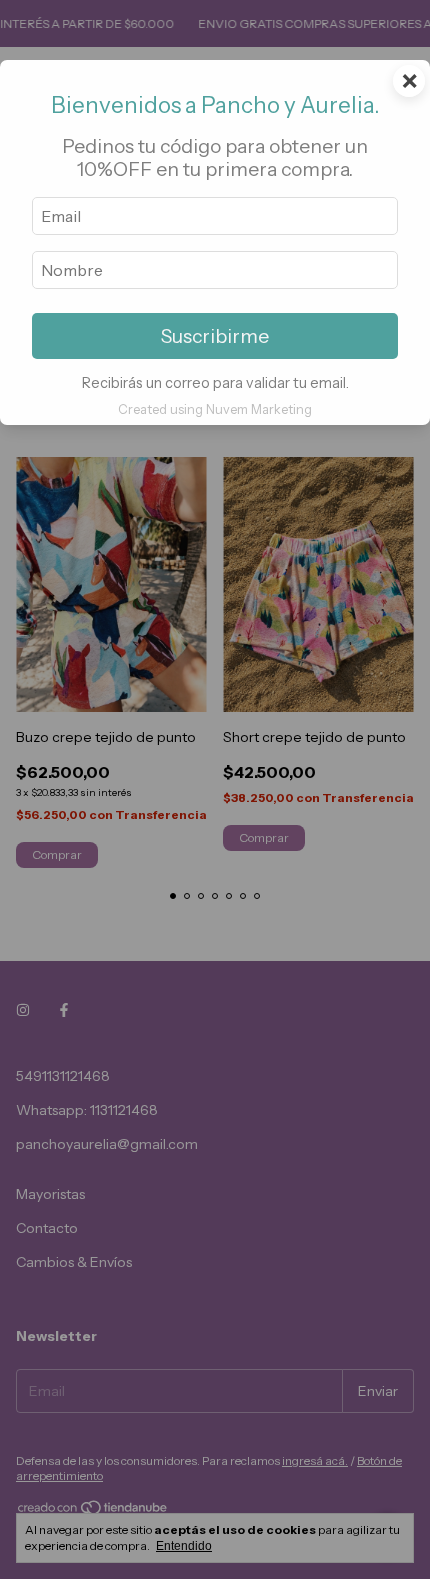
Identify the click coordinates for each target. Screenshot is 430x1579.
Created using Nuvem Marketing (215, 409)
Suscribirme (215, 336)
